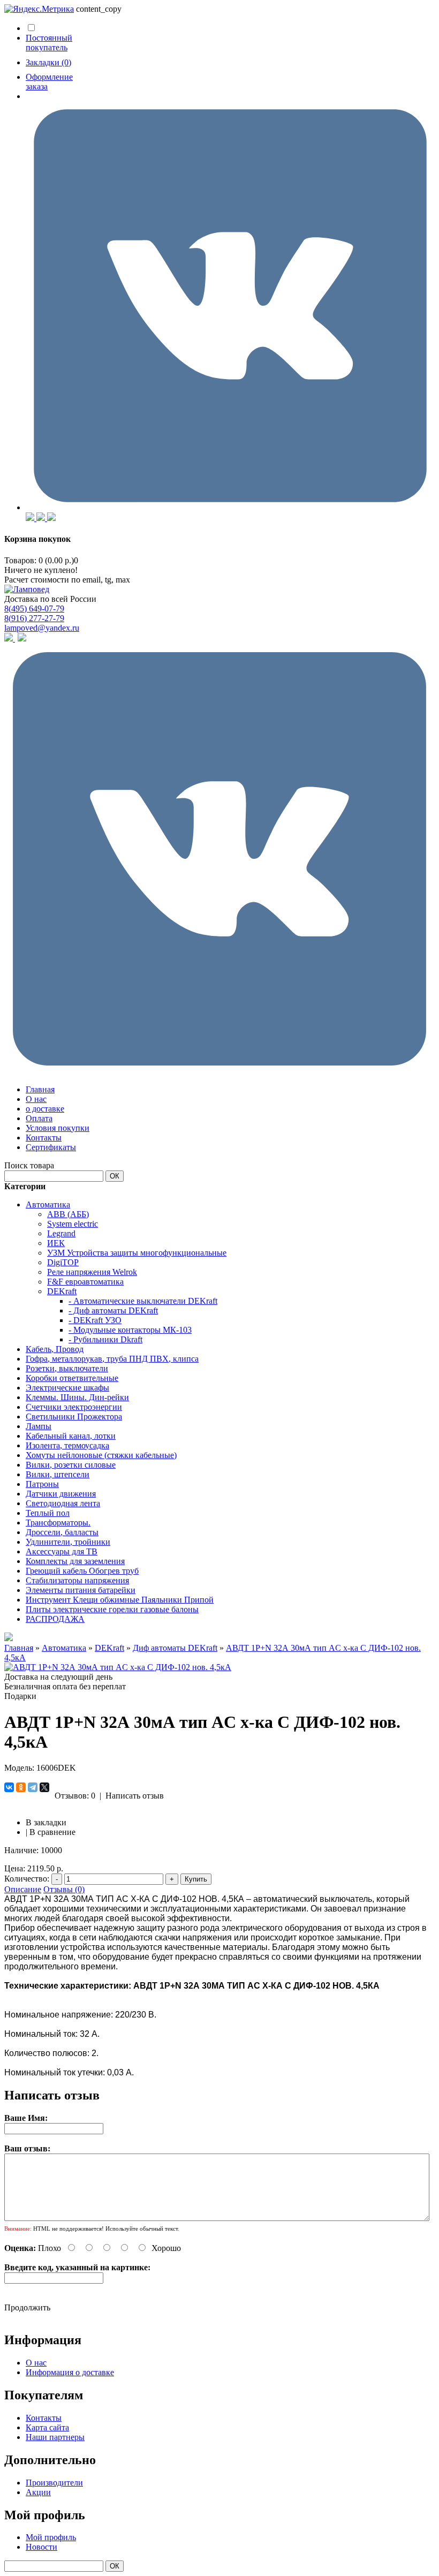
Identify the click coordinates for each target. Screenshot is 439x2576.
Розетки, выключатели (67, 1368)
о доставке (45, 1109)
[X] (44, 1787)
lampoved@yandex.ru (42, 628)
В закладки (46, 1822)
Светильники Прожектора (74, 1417)
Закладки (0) (48, 62)
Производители (54, 2483)
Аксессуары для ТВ (62, 1551)
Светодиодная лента (63, 1503)
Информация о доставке (70, 2372)
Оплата (39, 1118)
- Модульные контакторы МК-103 (130, 1330)
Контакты (44, 1138)
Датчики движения (61, 1494)
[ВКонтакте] (9, 1787)
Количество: (27, 1879)
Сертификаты (51, 1147)
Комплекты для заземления (75, 1561)
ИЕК (56, 1243)
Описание (23, 1889)
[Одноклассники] (21, 1787)
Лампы (39, 1426)
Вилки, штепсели (58, 1474)
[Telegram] (33, 1787)
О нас (36, 1099)
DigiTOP (63, 1262)
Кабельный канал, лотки (71, 1436)
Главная (40, 1089)
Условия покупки (58, 1128)
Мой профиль (51, 2537)
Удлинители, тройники (68, 1542)
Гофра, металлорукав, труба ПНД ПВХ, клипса (112, 1359)
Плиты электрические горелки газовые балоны (112, 1609)
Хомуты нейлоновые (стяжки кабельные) (101, 1455)
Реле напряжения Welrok (92, 1272)
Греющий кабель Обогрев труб (82, 1571)
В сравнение (52, 1832)
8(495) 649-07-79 (34, 609)
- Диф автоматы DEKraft (113, 1310)
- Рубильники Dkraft (105, 1339)
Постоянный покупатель (49, 43)
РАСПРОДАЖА (55, 1619)
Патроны (42, 1484)
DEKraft (62, 1291)
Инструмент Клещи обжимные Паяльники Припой (120, 1600)
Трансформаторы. (58, 1523)
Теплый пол (48, 1513)
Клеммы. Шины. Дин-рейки (77, 1397)
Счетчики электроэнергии (74, 1407)
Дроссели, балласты (62, 1532)
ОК (115, 1176)
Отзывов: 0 (75, 1796)
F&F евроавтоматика (85, 1282)
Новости (41, 2547)
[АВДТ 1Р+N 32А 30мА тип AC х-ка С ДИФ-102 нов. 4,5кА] (118, 1667)
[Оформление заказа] (230, 507)
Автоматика (48, 1204)
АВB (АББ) (68, 1214)
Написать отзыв (135, 1796)
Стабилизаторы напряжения (77, 1580)
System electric (73, 1224)
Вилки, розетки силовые (71, 1465)
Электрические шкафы (67, 1388)
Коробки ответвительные (72, 1378)
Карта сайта (47, 2427)
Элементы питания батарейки (81, 1590)
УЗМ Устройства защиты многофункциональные (137, 1253)
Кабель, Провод (55, 1349)
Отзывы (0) (64, 1889)
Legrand (61, 1233)
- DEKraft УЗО (95, 1320)
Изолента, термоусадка (67, 1445)
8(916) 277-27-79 (34, 618)
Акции (38, 2492)
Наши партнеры (55, 2437)
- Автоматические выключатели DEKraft (143, 1301)
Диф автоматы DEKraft (175, 1648)
